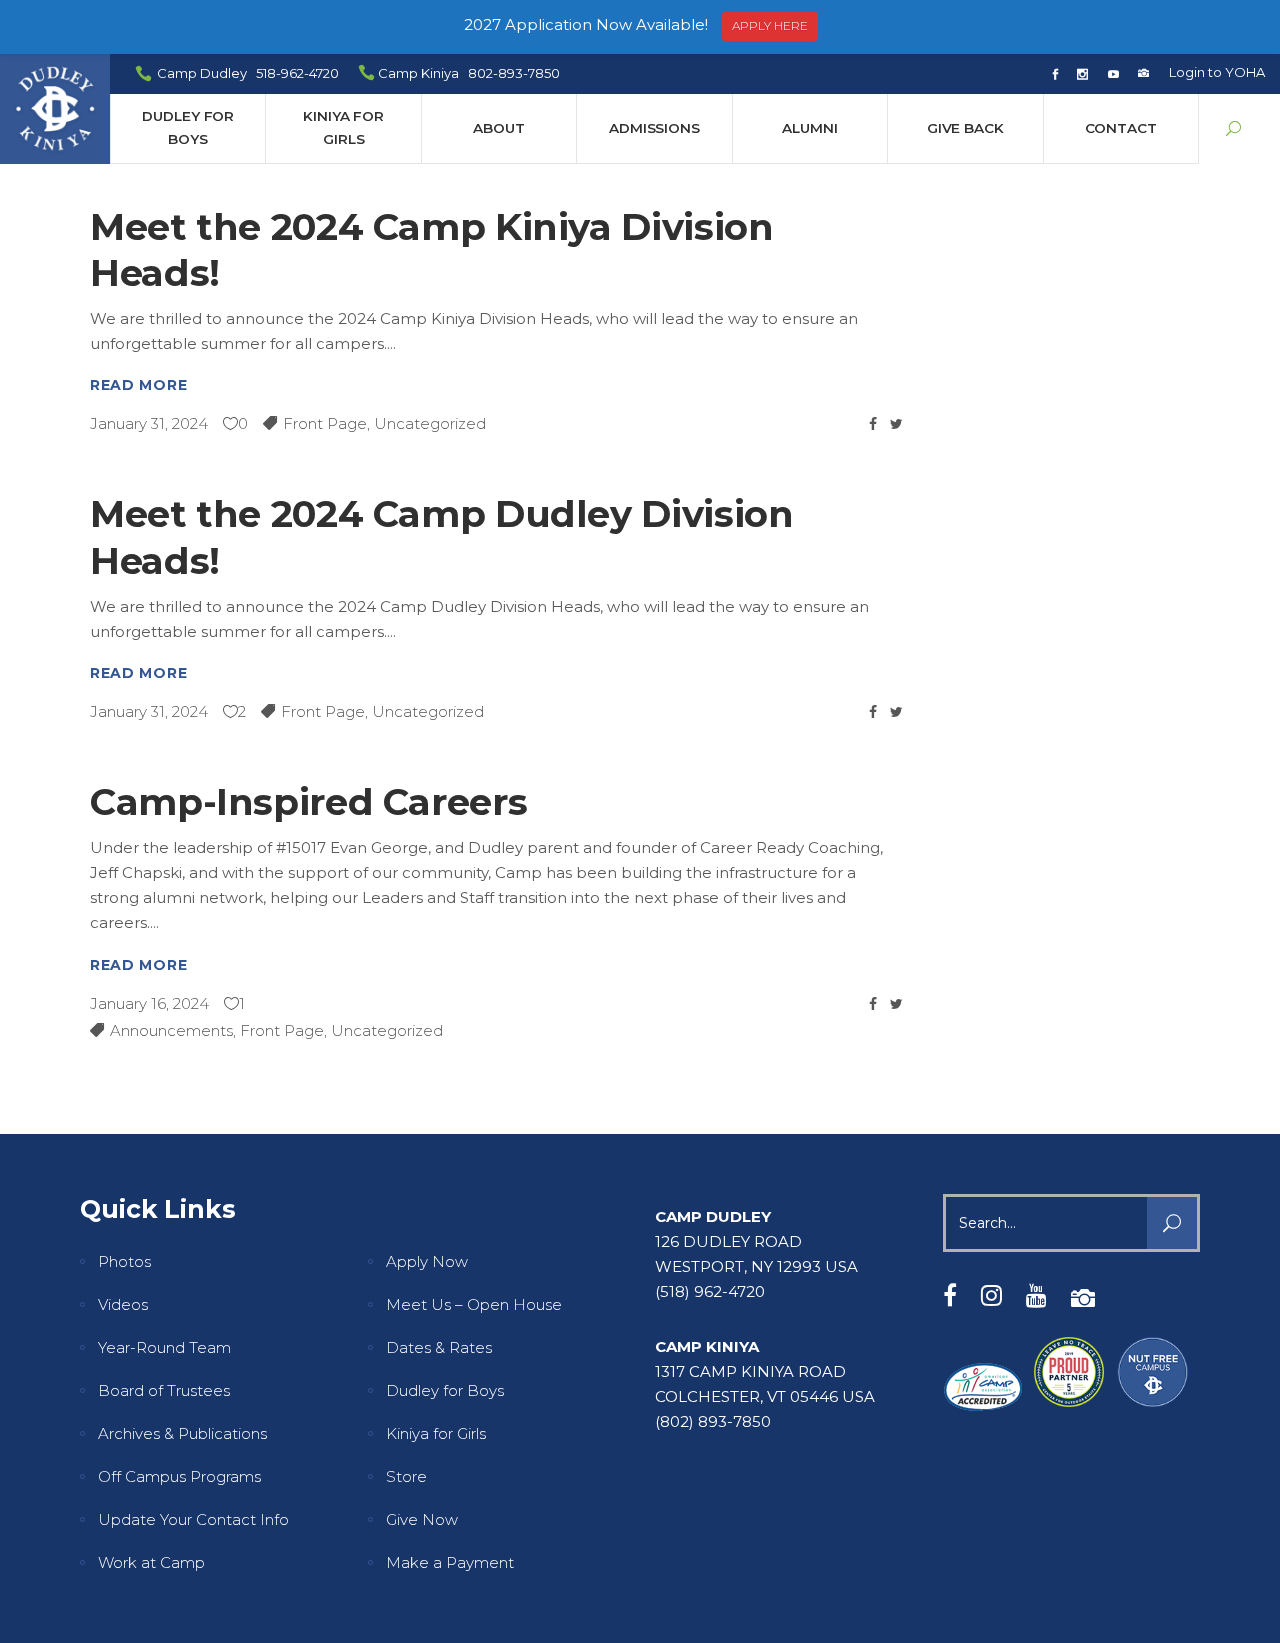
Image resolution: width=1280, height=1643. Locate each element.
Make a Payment (450, 1562)
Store (406, 1476)
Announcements (171, 1030)
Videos (123, 1304)
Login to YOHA (1217, 72)
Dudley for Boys (445, 1390)
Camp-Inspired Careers (308, 801)
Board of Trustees (164, 1390)
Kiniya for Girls (436, 1433)
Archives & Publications (182, 1433)
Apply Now (427, 1261)
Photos (124, 1261)
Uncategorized (430, 423)
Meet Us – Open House (474, 1304)
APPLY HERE (770, 25)
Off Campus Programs (179, 1476)
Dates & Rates (439, 1347)
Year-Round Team (164, 1347)
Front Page (325, 423)
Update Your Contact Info (193, 1519)
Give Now (422, 1519)
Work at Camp (151, 1562)
